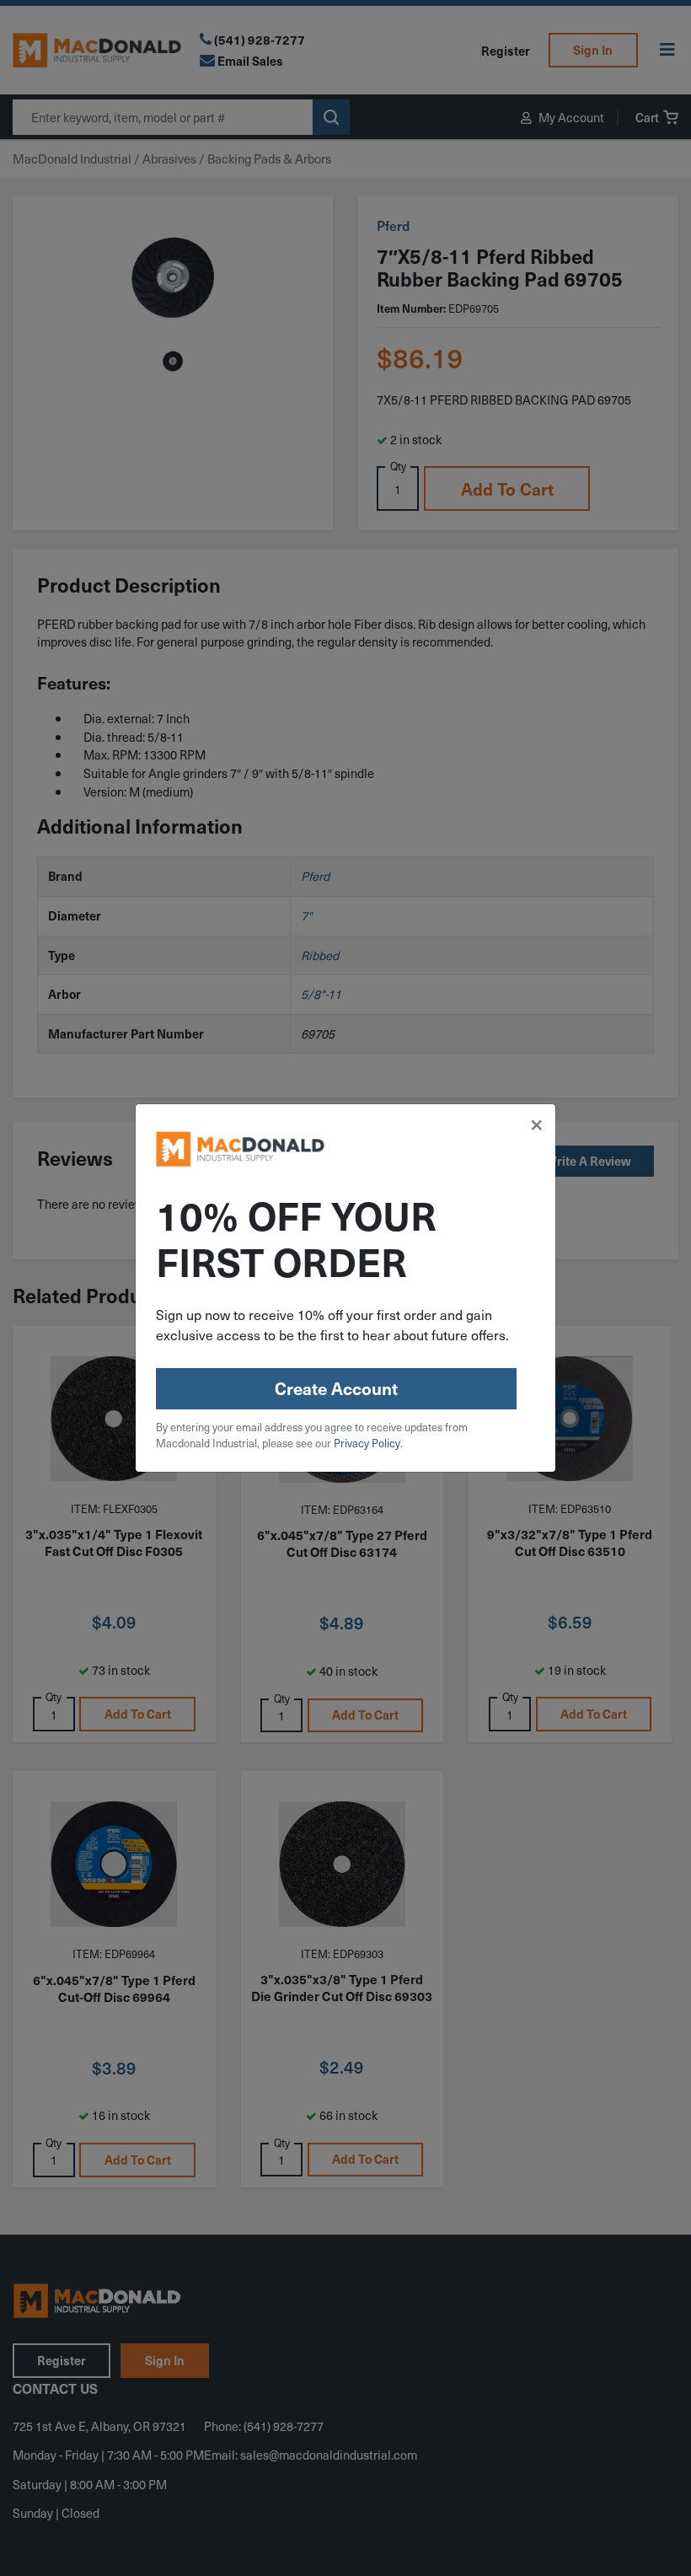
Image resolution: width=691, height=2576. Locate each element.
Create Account (336, 1388)
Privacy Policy (367, 1443)
